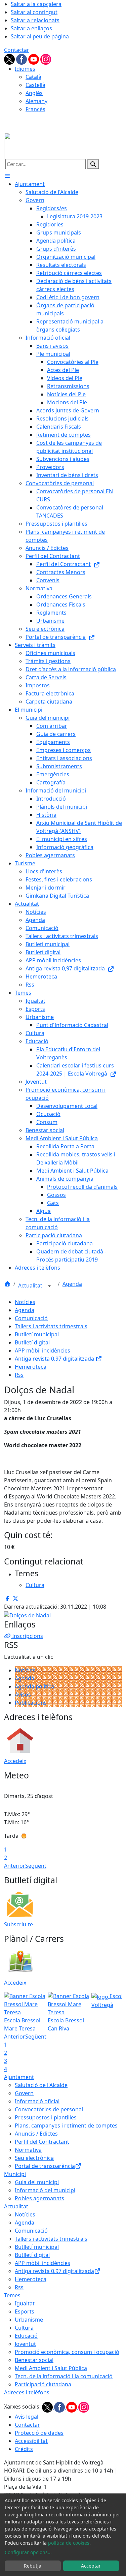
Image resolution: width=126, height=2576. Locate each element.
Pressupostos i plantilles (46, 2117)
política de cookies (69, 2543)
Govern (24, 2093)
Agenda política (34, 1686)
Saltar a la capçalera (36, 4)
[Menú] (7, 176)
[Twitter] (10, 59)
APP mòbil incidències (43, 1351)
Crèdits (24, 2449)
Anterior (15, 1866)
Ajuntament (19, 2077)
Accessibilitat (31, 2441)
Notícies (25, 1302)
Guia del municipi (37, 2182)
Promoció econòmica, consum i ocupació (67, 2352)
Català (33, 77)
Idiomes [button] (25, 69)
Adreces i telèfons (27, 2392)
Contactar (17, 50)
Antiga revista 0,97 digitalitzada (55, 1359)
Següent (36, 1866)
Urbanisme (29, 2320)
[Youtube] (34, 59)
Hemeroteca (31, 1367)
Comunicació (31, 1318)
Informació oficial (37, 2101)
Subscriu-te (18, 1924)
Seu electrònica (34, 2158)
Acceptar (91, 2566)
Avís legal (27, 2417)
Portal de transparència (45, 2166)
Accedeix (15, 1761)
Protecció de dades (39, 2433)
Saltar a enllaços (31, 28)
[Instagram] (46, 59)
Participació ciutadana (43, 2384)
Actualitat (31, 1285)
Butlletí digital (32, 1342)
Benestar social (34, 2360)
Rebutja (33, 2566)
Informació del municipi (45, 2190)
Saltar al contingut (34, 12)
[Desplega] (49, 1286)
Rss (19, 1375)
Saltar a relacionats (35, 20)
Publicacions (31, 1703)
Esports (25, 2311)
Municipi (15, 2174)
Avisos (23, 1695)
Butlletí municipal (37, 1334)
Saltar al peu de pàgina (40, 36)
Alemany (36, 101)
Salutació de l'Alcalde (41, 2085)
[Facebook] (22, 59)
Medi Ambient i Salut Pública (51, 2368)
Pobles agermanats (39, 2198)
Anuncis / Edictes (36, 2134)
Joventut (25, 2344)
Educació (26, 2336)
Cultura (24, 2328)
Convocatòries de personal (49, 2109)
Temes (12, 2295)
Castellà (35, 85)
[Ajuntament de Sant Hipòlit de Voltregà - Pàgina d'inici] (46, 145)
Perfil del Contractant (42, 2142)
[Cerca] (93, 164)
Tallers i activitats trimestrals (51, 1326)
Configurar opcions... (28, 2552)
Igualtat (25, 2303)
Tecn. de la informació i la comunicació (64, 2376)
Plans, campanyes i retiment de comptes (66, 2125)
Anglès (34, 93)
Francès (35, 109)
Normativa (28, 2150)
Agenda (72, 1284)
